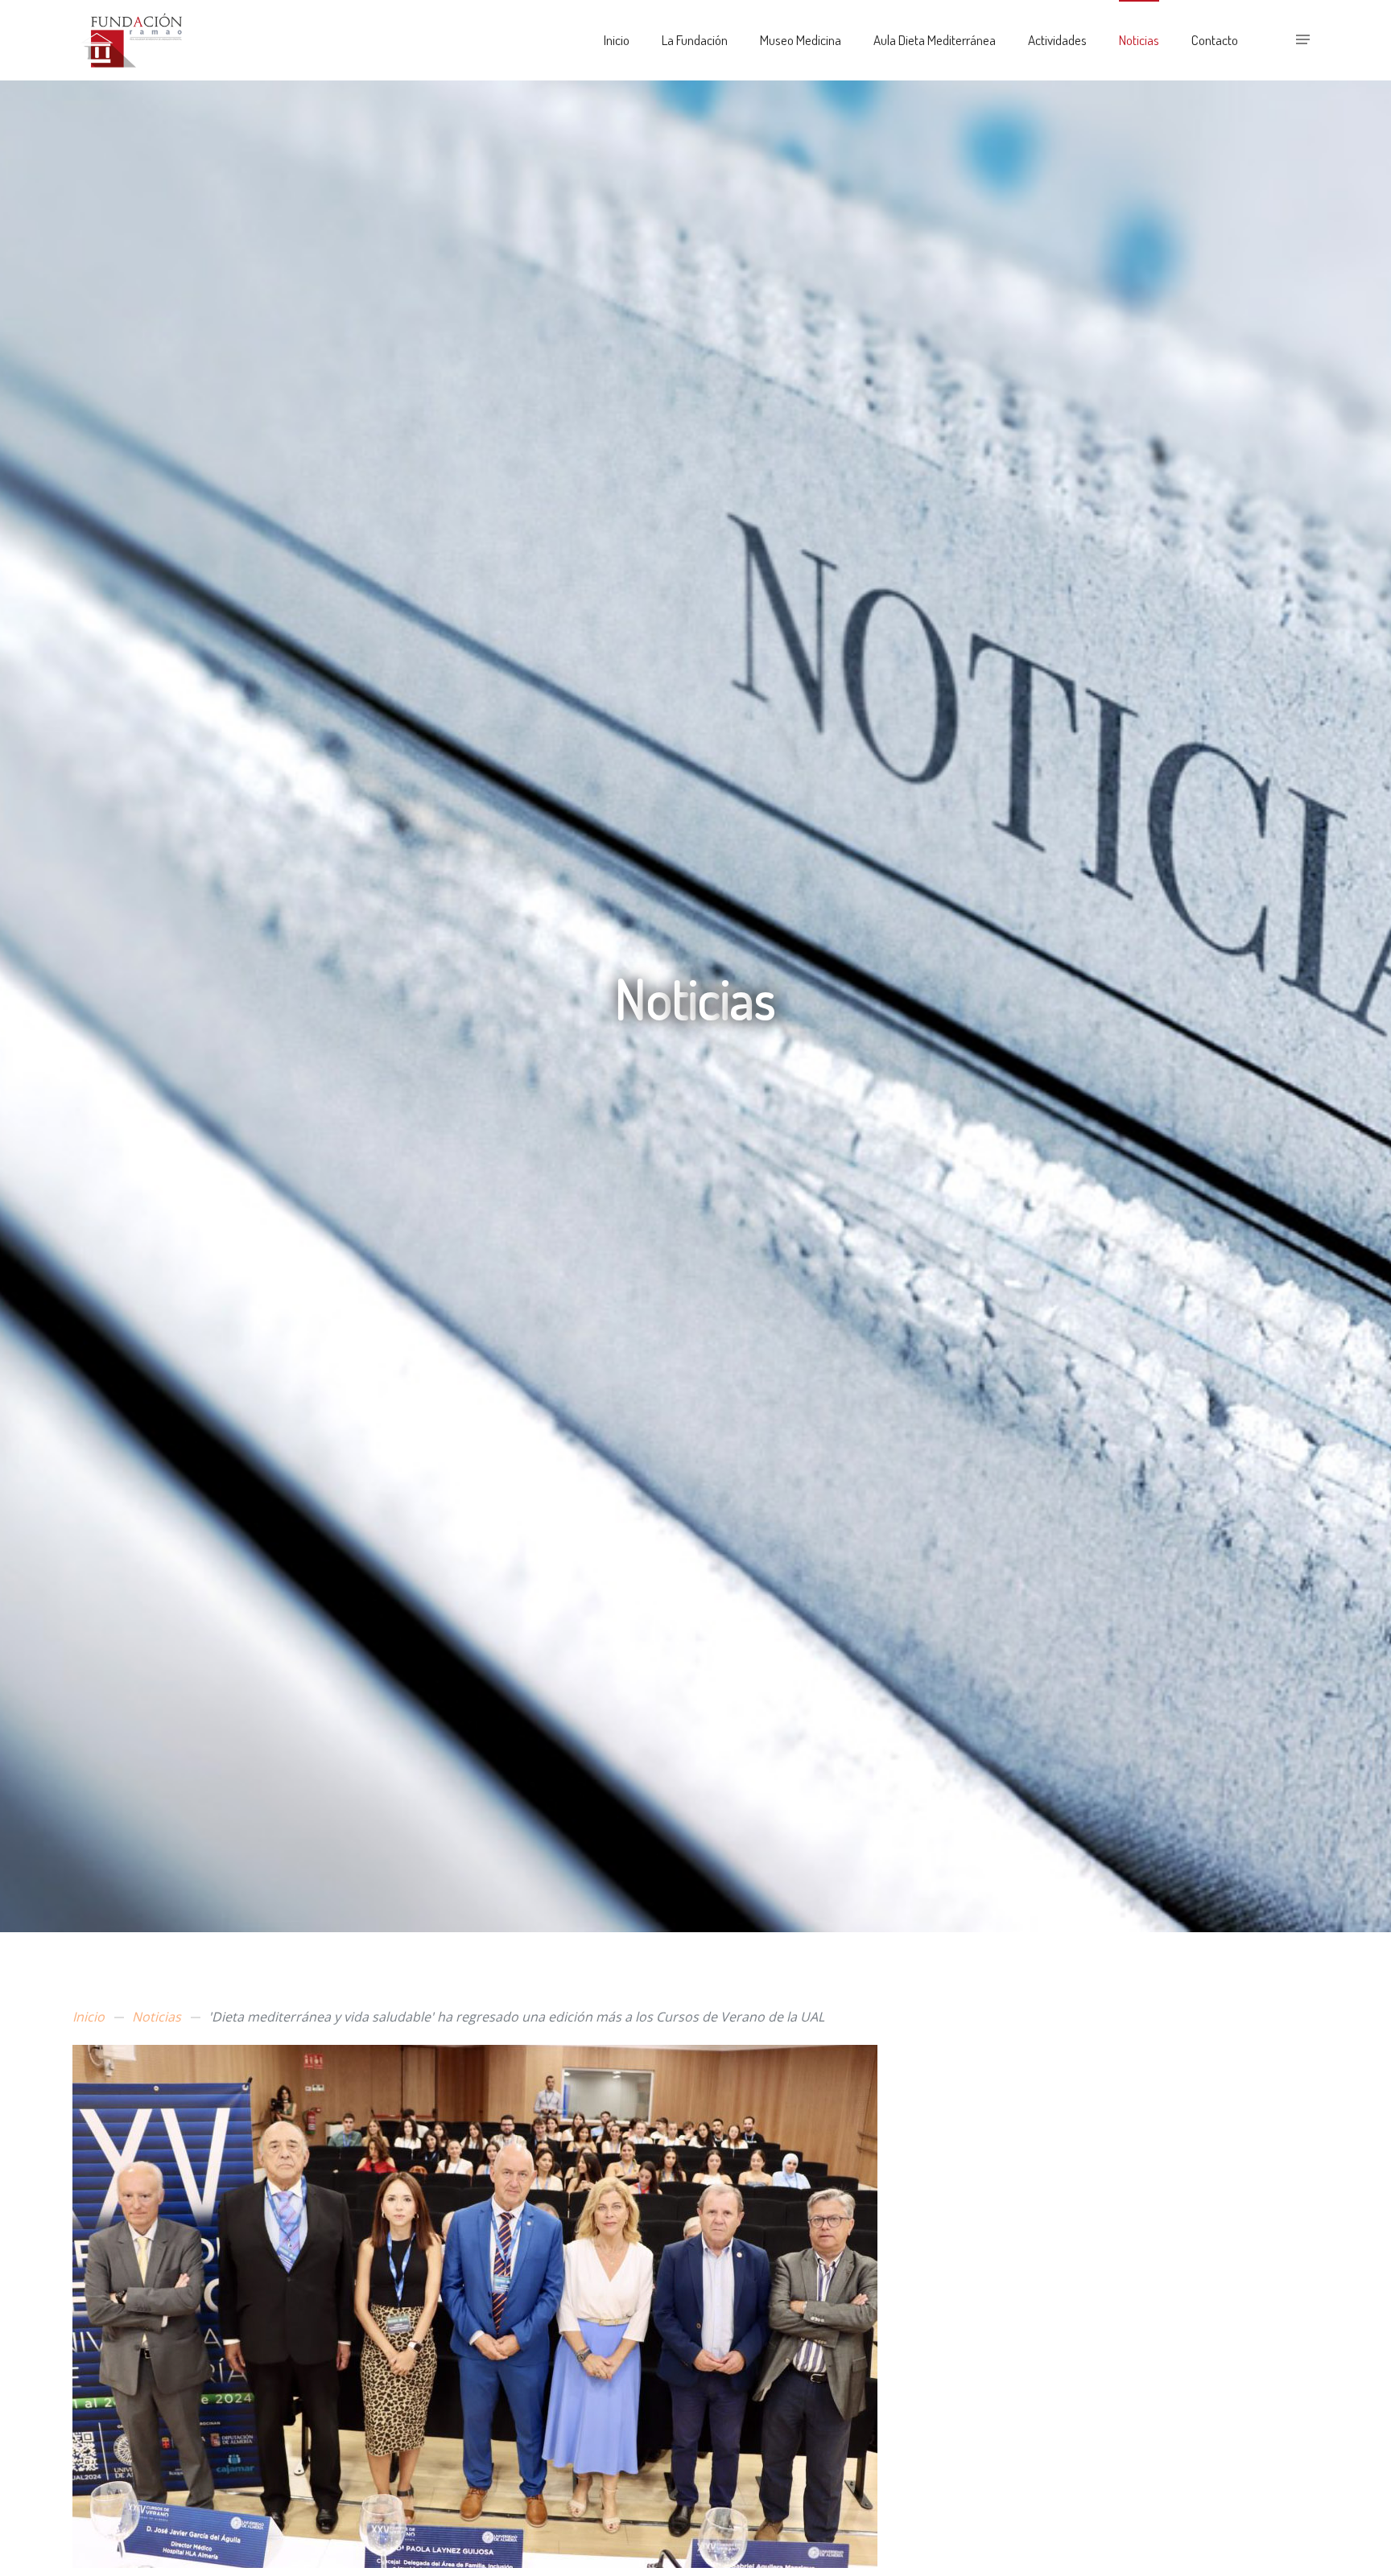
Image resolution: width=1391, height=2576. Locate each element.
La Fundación (695, 40)
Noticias (1139, 40)
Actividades (1057, 40)
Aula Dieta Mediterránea (935, 40)
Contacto (1215, 40)
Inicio (617, 40)
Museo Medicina (801, 40)
